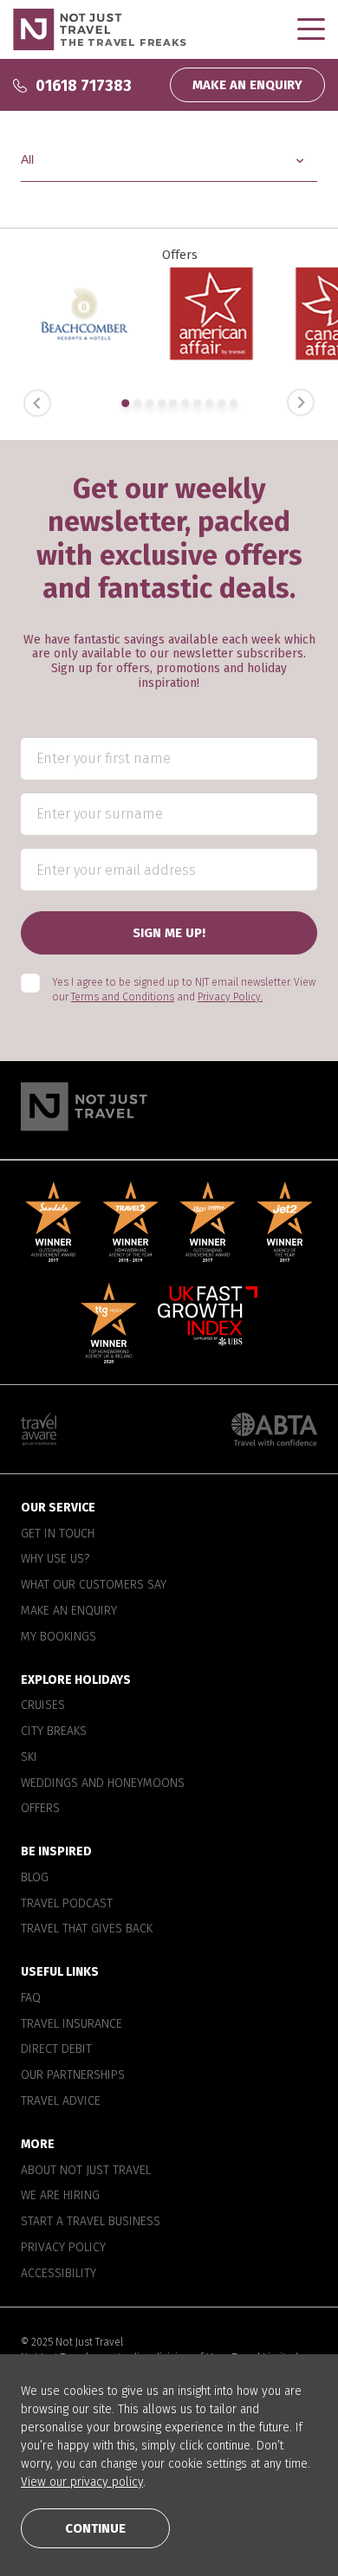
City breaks (54, 1731)
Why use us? (55, 1559)
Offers (40, 1809)
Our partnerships (73, 2075)
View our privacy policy (82, 2482)
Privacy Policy (63, 2248)
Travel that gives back (87, 1929)
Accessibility (58, 2274)
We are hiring (60, 2196)
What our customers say (94, 1585)
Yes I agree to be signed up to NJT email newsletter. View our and (184, 990)
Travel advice (61, 2101)
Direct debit (56, 2049)
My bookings (58, 1637)
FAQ (31, 1998)
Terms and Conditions (123, 997)
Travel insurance (71, 2024)
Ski (29, 1757)
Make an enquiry (69, 1611)
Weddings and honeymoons (103, 1783)
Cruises (43, 1705)
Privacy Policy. (230, 997)
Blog (35, 1878)
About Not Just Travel (86, 2171)
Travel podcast (67, 1904)
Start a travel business (91, 2222)
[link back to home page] (169, 1107)
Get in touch (58, 1534)
